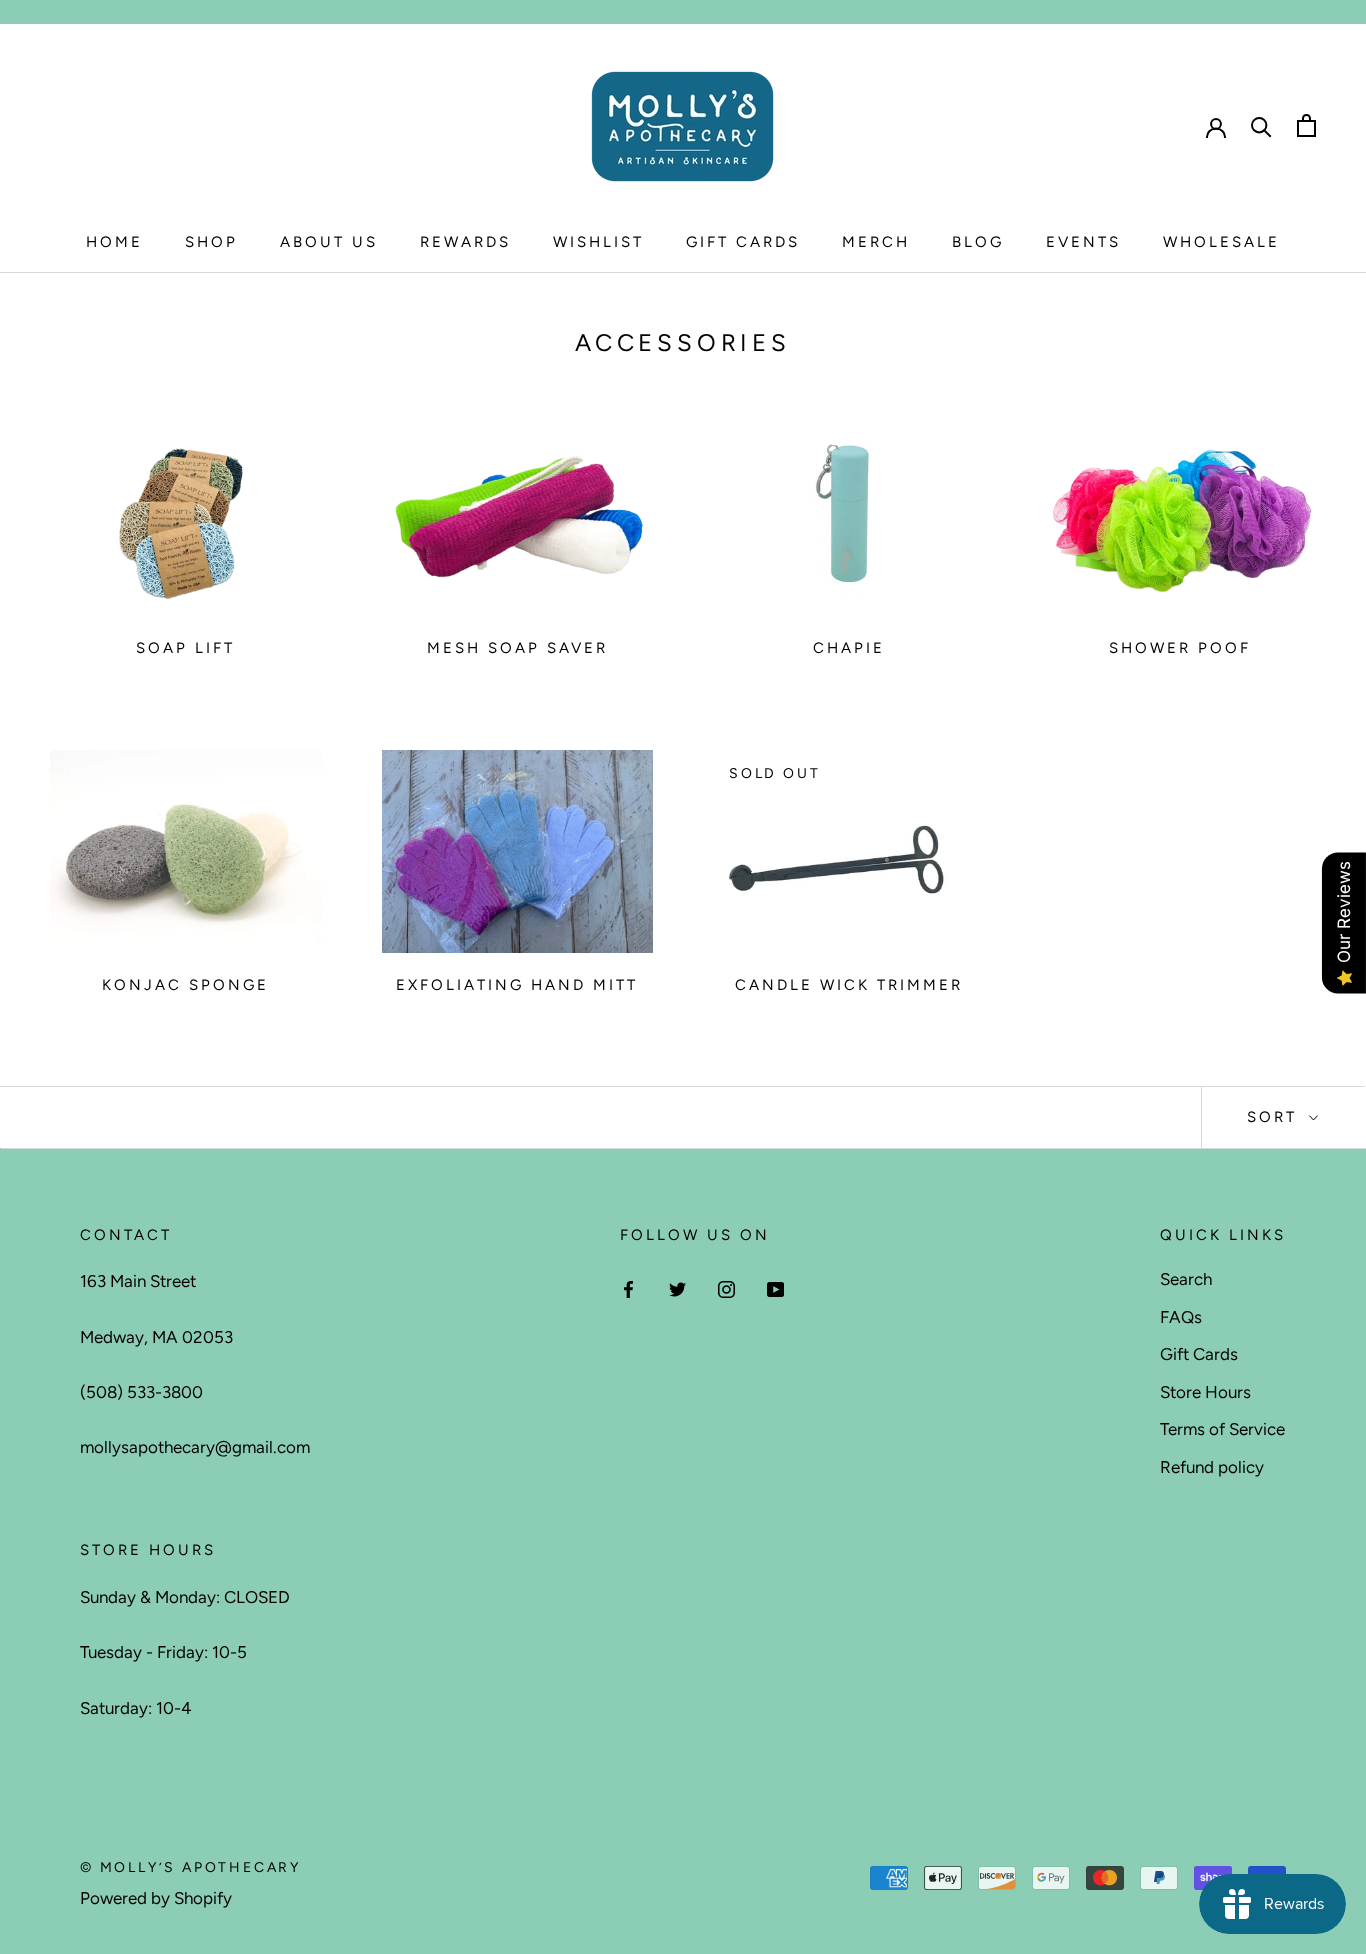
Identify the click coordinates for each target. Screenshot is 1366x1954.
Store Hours (1205, 1392)
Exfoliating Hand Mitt (517, 985)
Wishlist (598, 242)
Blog (978, 242)
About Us (329, 242)
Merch (876, 242)
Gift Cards (743, 242)
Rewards (465, 242)
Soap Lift (185, 648)
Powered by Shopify (156, 1898)
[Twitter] (677, 1287)
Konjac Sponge (185, 985)
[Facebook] (628, 1287)
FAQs (1181, 1317)
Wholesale (1221, 242)
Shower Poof (1180, 648)
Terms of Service (1222, 1429)
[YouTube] (775, 1287)
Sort (1275, 1117)
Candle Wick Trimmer (849, 985)
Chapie (849, 648)
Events (1083, 242)
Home (114, 242)
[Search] (1261, 125)
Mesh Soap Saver (517, 648)
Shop (211, 242)
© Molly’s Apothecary (190, 1867)
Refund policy (1212, 1467)
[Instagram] (726, 1287)
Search (1186, 1279)
